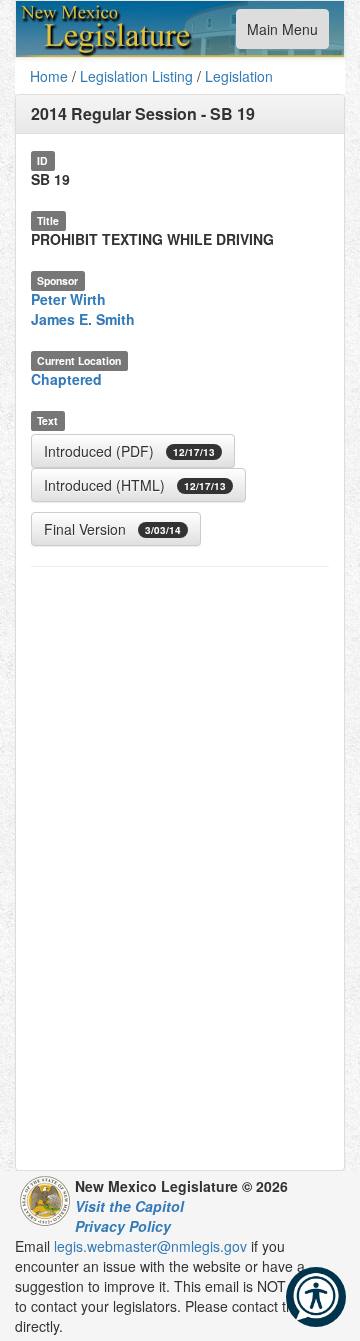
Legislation (239, 76)
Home (49, 76)
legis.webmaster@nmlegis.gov (150, 1246)
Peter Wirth (68, 299)
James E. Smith (83, 319)
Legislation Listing (136, 76)
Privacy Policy (123, 1226)
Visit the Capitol (129, 1206)
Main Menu (282, 33)
